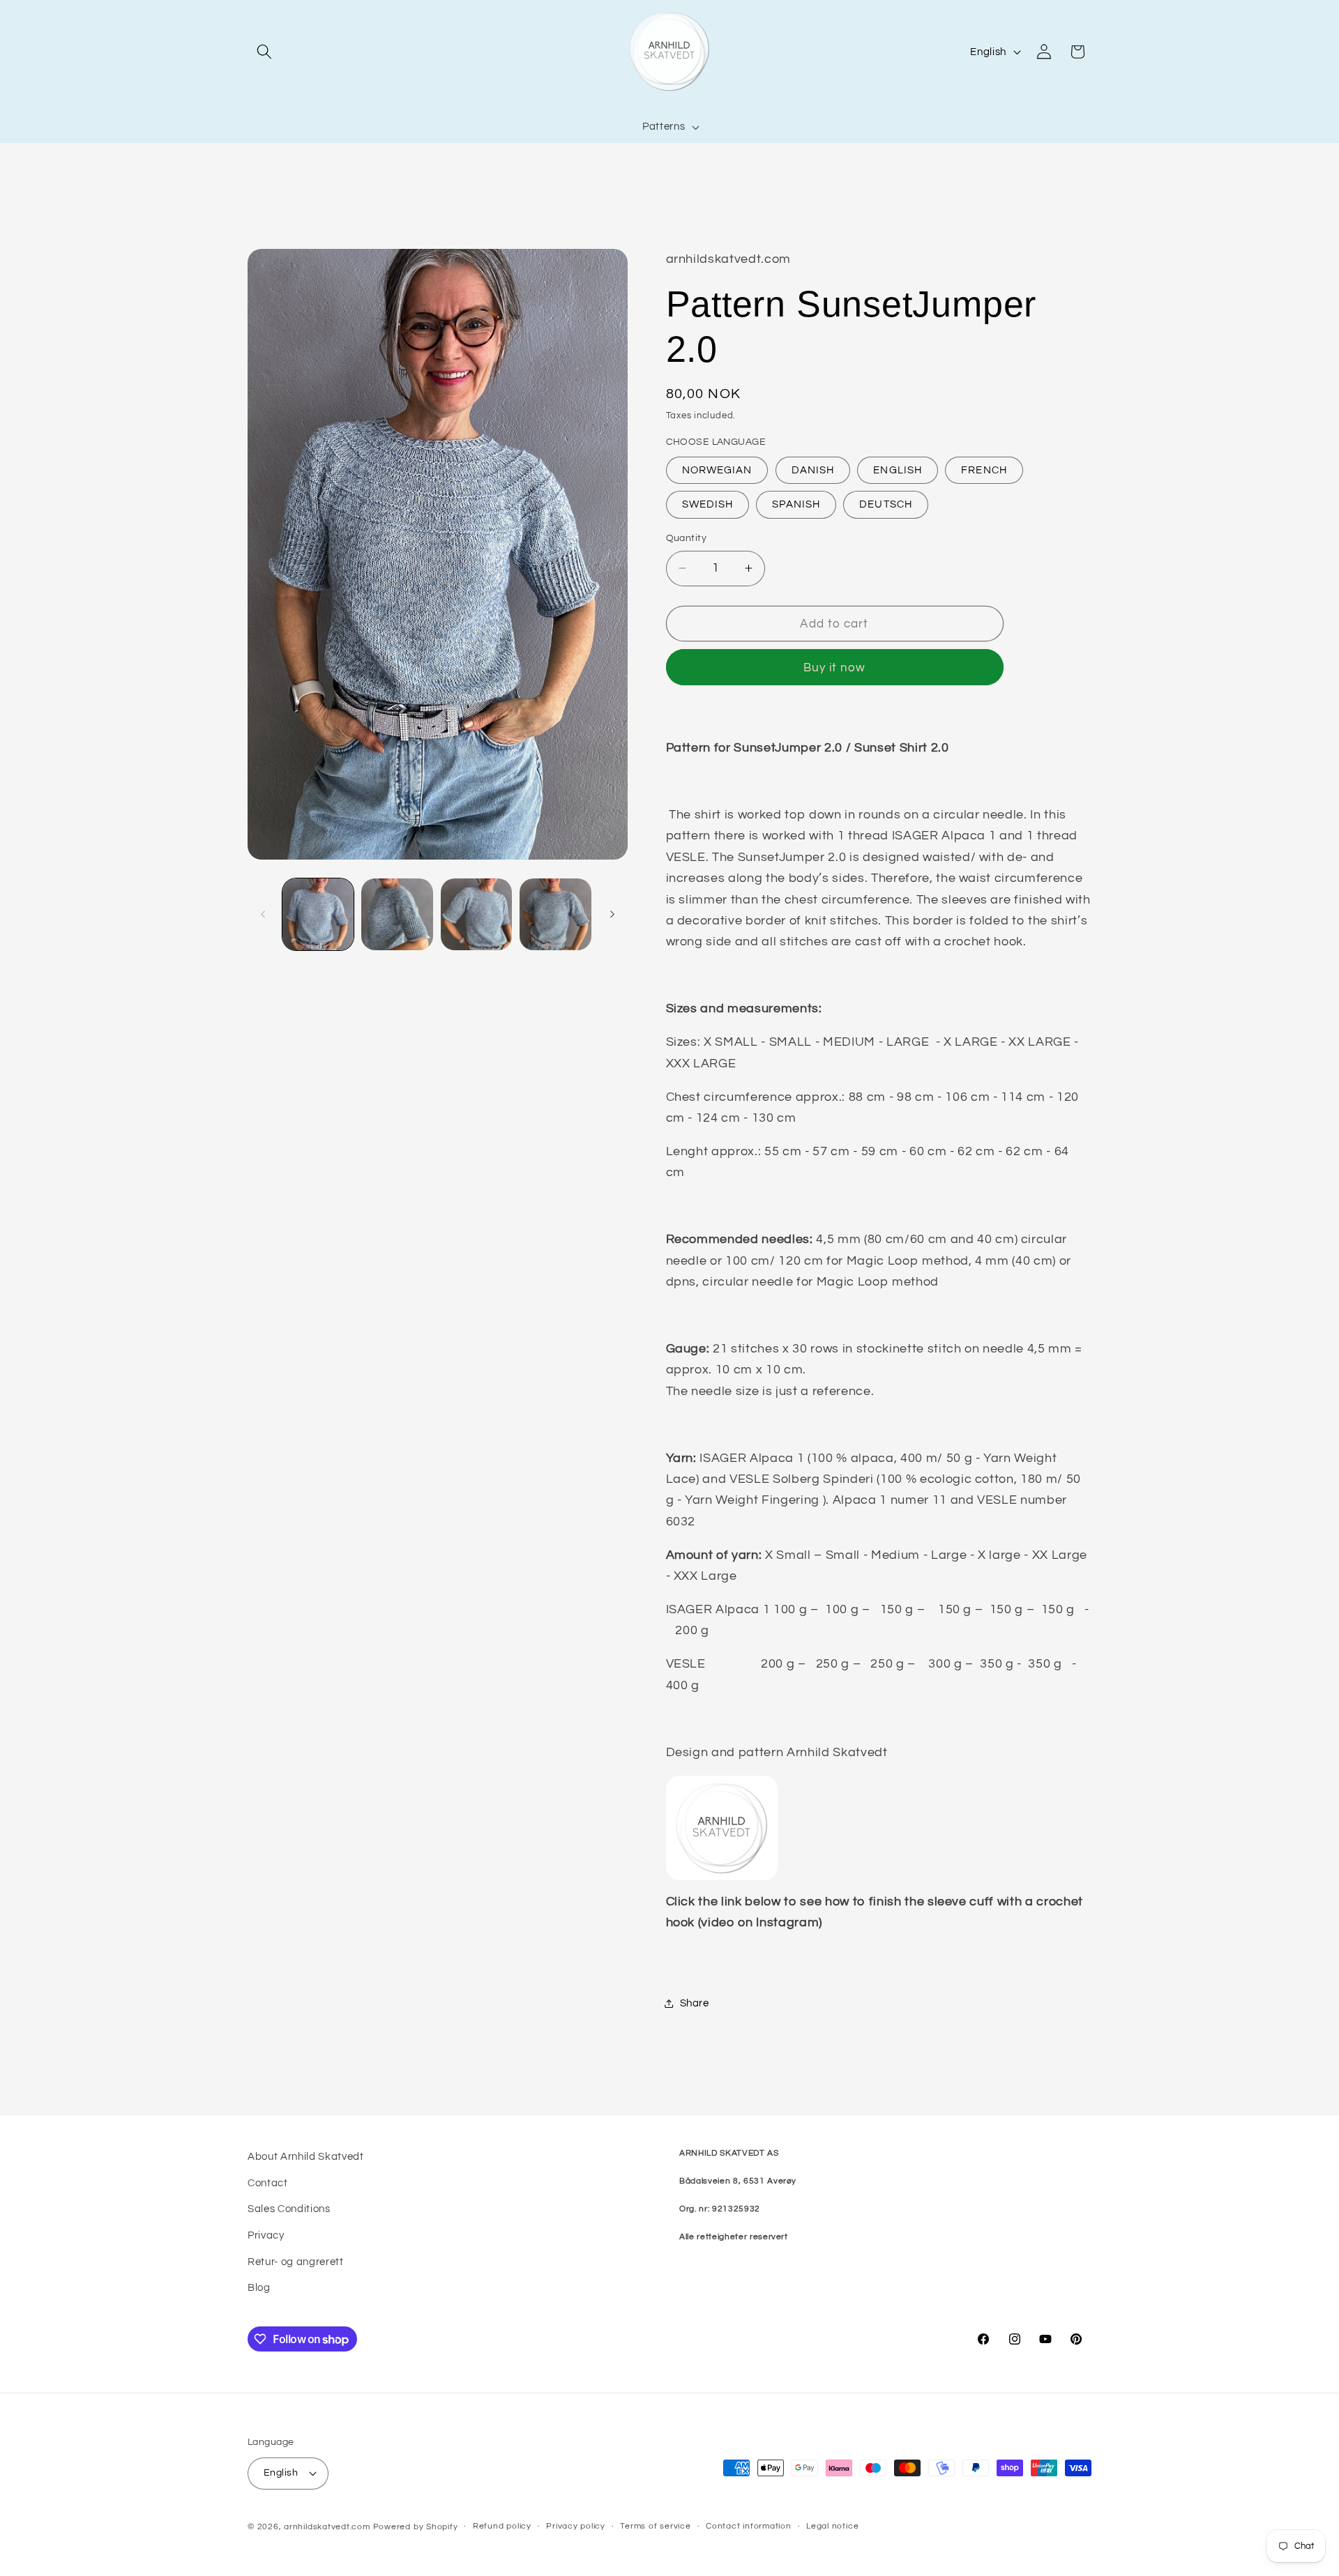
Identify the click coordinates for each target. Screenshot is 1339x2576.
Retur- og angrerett (296, 2262)
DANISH (813, 470)
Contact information (749, 2526)
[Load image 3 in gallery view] (477, 914)
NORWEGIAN (717, 470)
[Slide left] (263, 915)
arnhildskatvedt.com (327, 2527)
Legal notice (832, 2526)
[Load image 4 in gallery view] (555, 914)
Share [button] (695, 2003)
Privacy (266, 2235)
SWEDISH (708, 504)
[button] (264, 52)
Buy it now (835, 668)
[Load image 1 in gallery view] (318, 914)
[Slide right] (612, 915)
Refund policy (502, 2526)
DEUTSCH (886, 504)
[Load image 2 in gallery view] (397, 914)
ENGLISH (898, 470)
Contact (268, 2183)
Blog (259, 2287)
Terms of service (655, 2526)
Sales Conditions (289, 2209)
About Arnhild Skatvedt (306, 2156)
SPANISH (796, 504)
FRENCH (984, 470)
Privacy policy (576, 2526)
